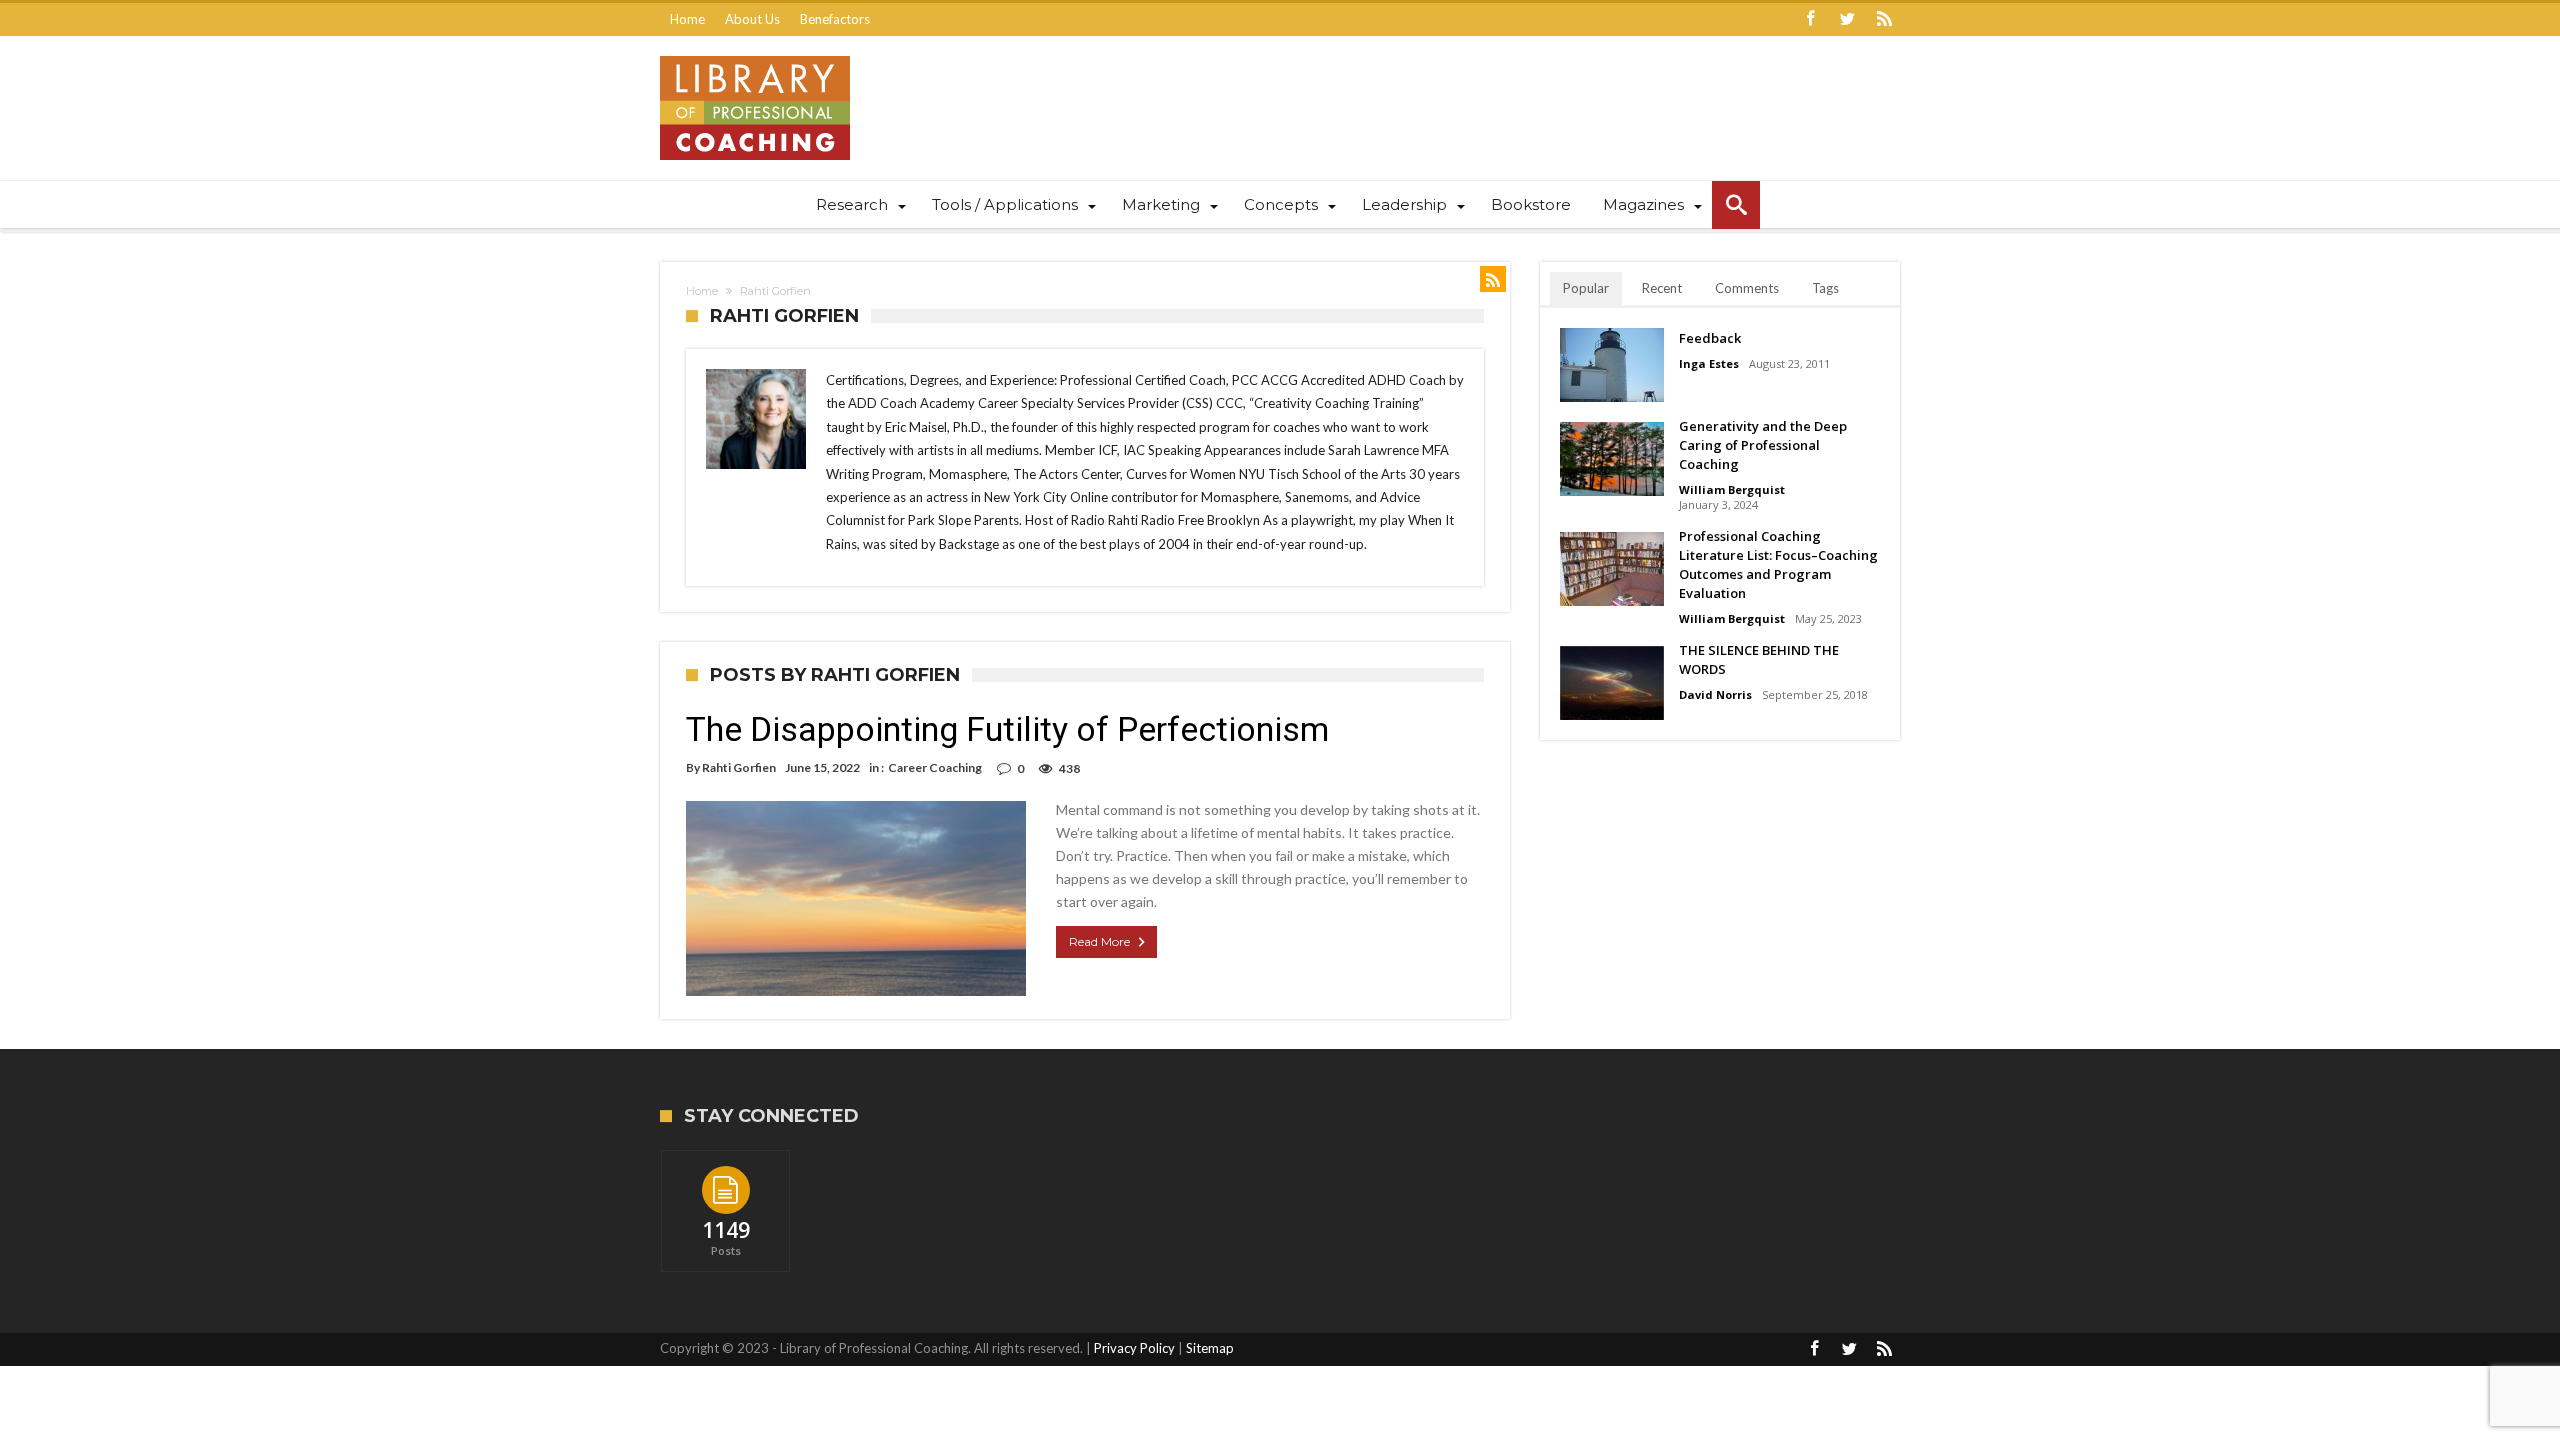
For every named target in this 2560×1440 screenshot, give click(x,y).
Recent (1662, 288)
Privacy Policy (1134, 1348)
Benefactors (835, 19)
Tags (1825, 288)
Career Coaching (935, 767)
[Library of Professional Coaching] (755, 55)
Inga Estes (1709, 363)
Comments (1747, 288)
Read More (1099, 941)
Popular (1586, 288)
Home (687, 19)
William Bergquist (1732, 489)
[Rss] (1884, 19)
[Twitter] (1847, 19)
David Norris (1715, 694)
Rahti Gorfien (739, 767)
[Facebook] (1810, 19)
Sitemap (1210, 1348)
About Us (752, 19)
